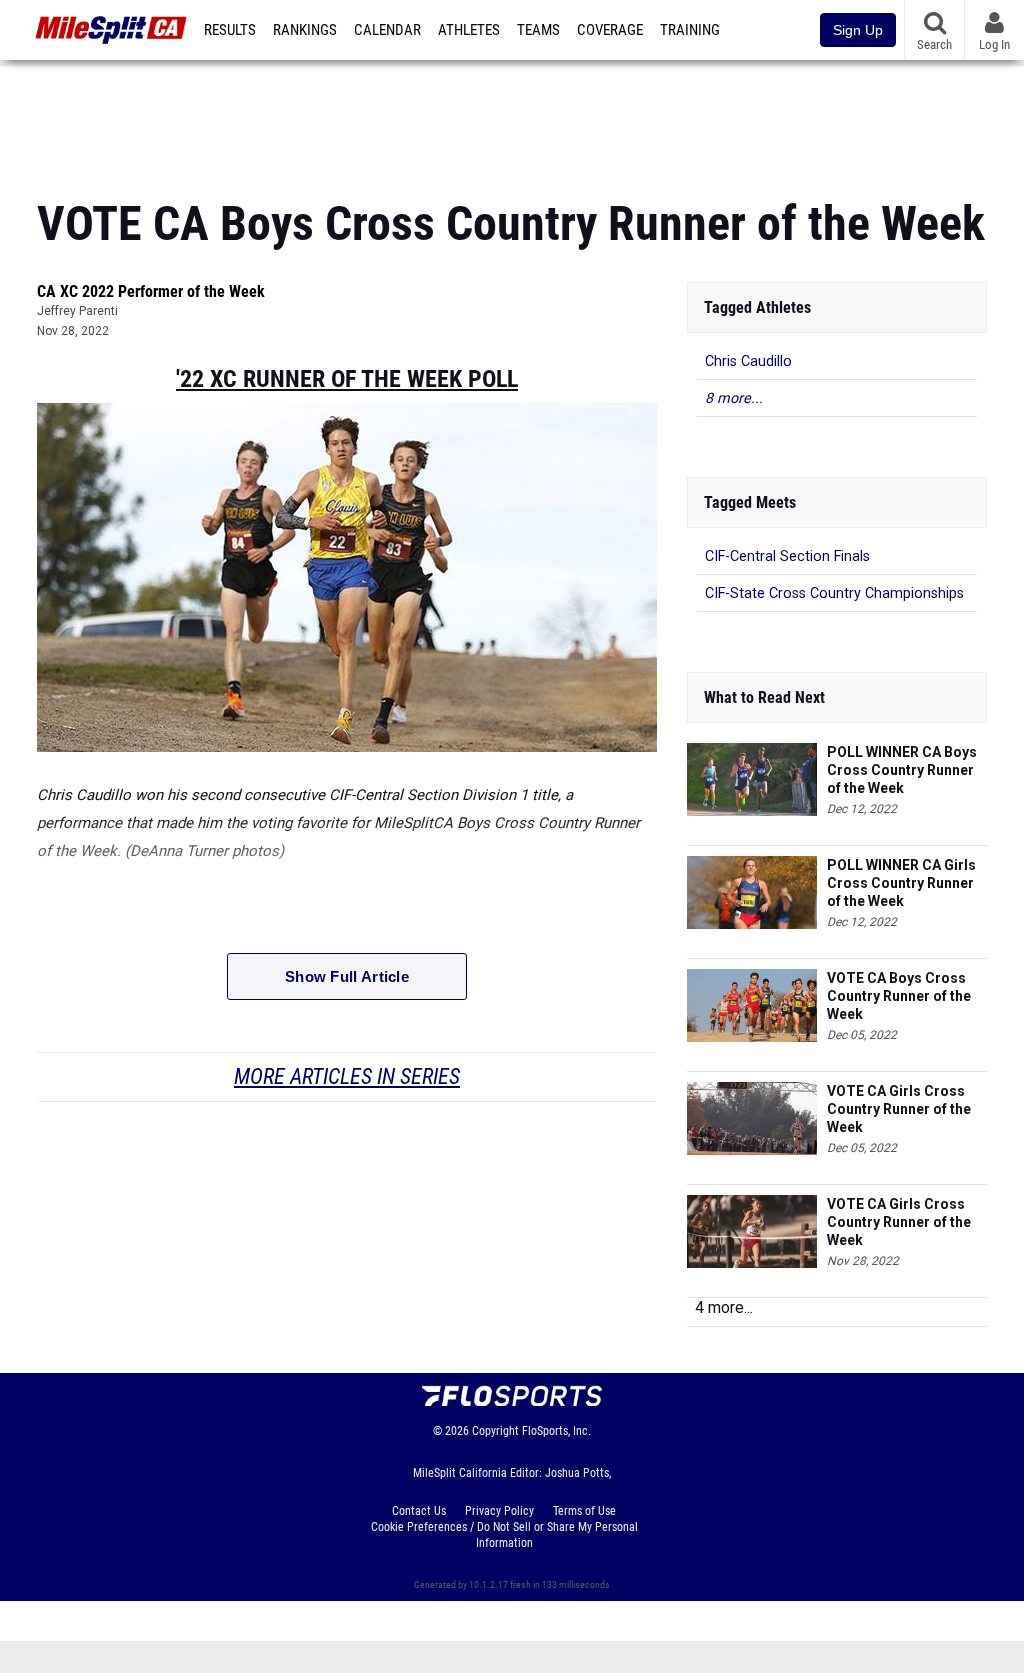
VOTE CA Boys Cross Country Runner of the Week (899, 996)
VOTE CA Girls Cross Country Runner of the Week (899, 1109)
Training (690, 30)
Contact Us (419, 1511)
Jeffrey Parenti (77, 311)
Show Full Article (347, 976)
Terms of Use (584, 1511)
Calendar (387, 30)
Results (230, 30)
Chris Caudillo (748, 361)
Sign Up (858, 30)
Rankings (305, 30)
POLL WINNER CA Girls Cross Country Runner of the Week (901, 883)
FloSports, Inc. (556, 1431)
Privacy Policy (499, 1511)
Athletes (469, 30)
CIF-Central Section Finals (787, 556)
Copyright (495, 1431)
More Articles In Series (347, 1076)
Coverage (610, 30)
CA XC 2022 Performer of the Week (151, 291)
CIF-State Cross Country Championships (834, 593)
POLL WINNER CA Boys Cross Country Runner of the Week (902, 770)
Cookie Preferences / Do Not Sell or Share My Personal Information (504, 1535)
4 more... (724, 1307)
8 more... (734, 398)
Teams (538, 30)
